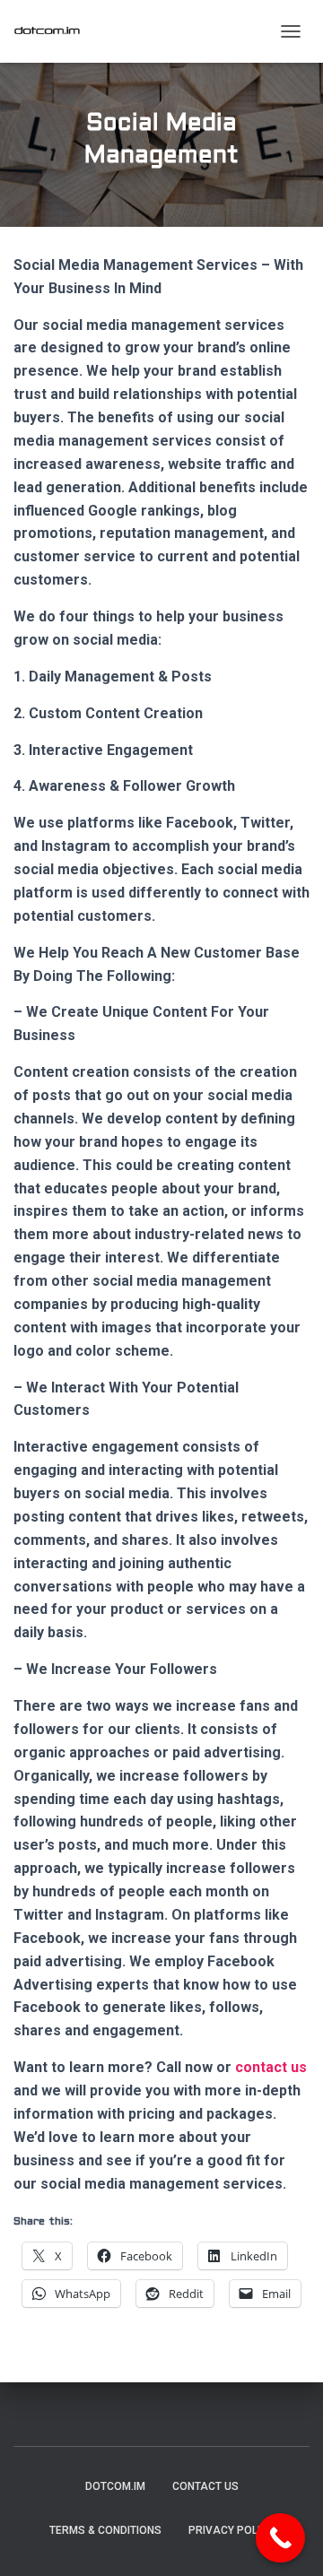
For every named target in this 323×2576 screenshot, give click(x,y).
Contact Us (205, 2486)
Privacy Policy (231, 2530)
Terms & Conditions (105, 2530)
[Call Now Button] (280, 2538)
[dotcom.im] (54, 31)
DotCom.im (115, 2486)
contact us (271, 2067)
